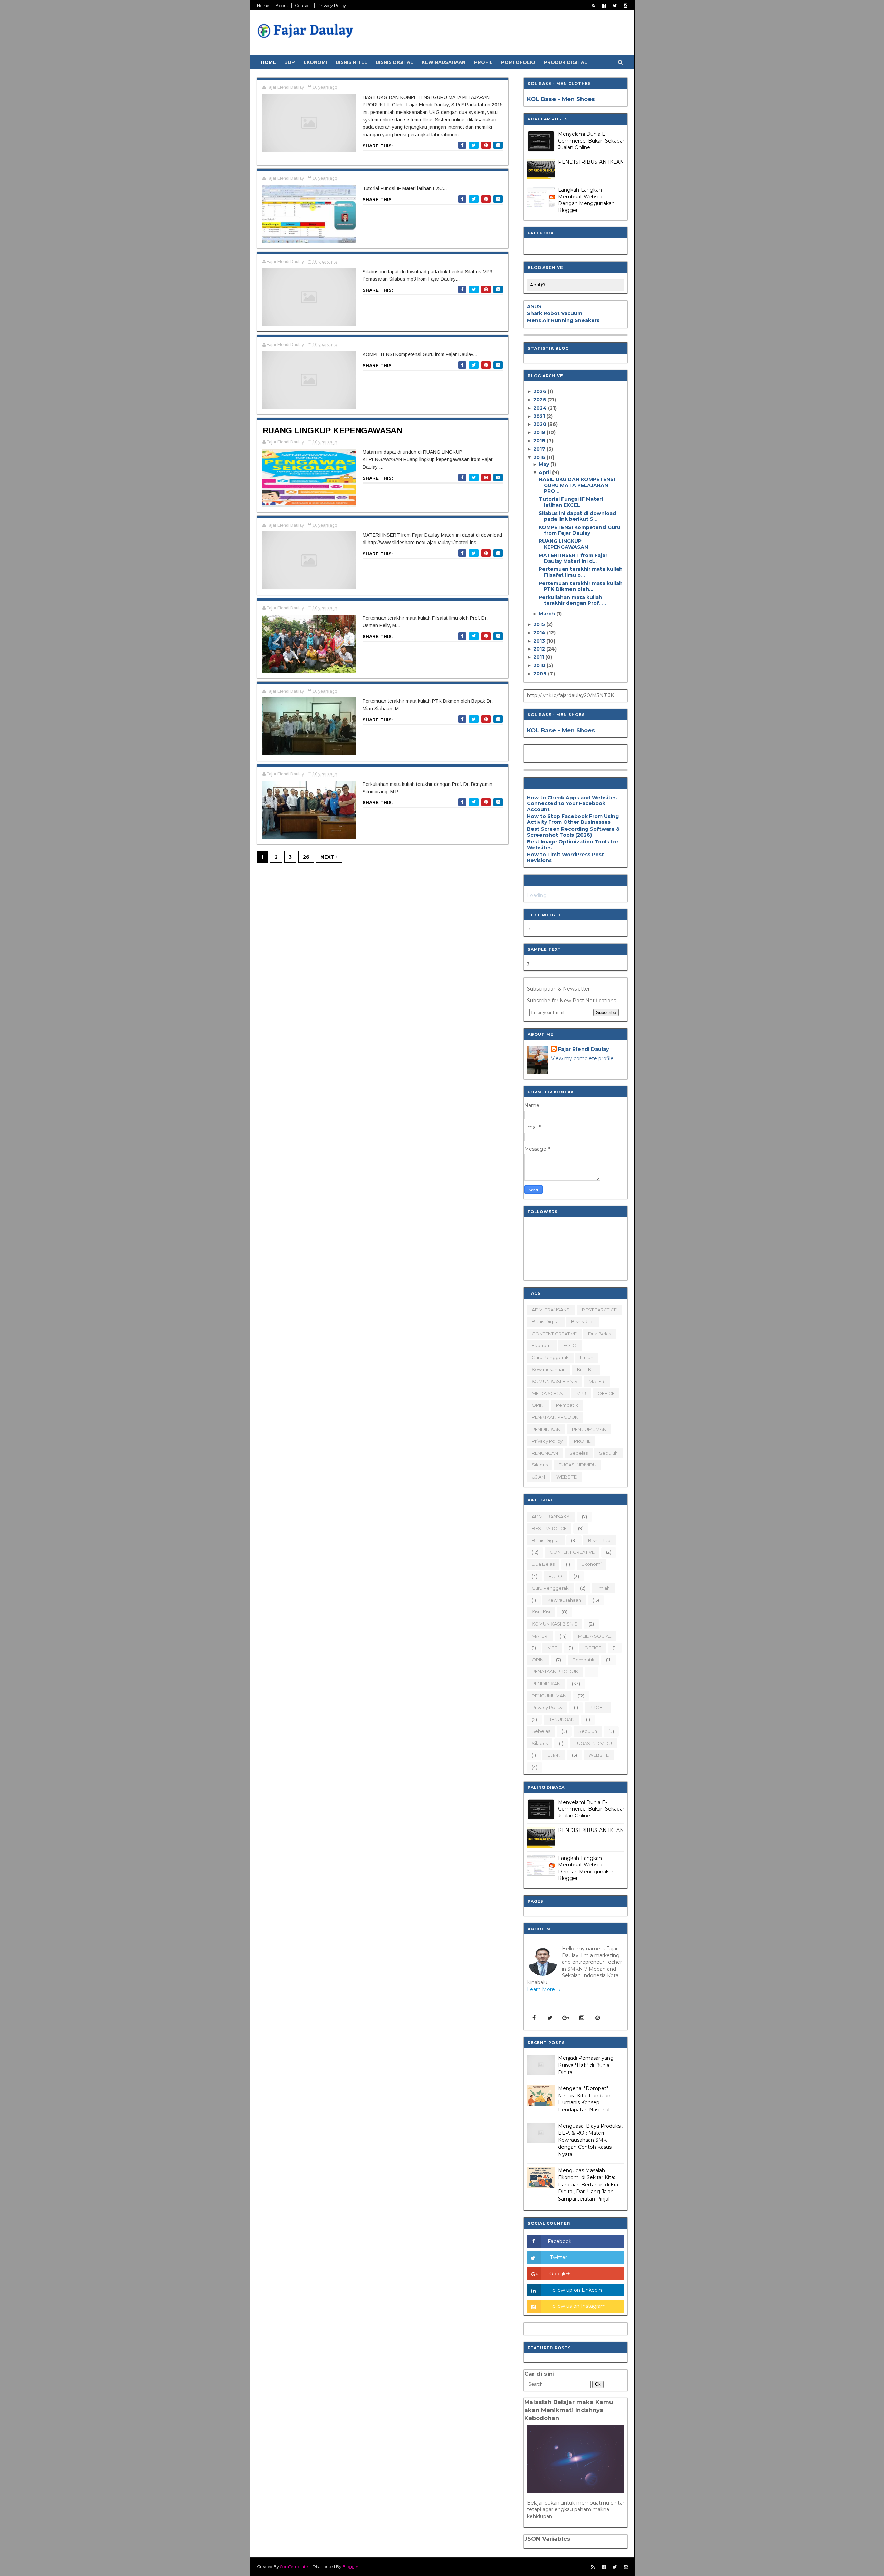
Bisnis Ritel (351, 62)
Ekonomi (315, 62)
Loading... (538, 895)
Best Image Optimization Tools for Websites (573, 845)
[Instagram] (582, 2018)
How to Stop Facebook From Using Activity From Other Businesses (573, 819)
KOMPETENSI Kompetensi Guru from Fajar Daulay (580, 530)
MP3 (581, 1393)
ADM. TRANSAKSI (551, 1310)
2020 (540, 424)
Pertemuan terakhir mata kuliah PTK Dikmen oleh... (581, 586)
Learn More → (544, 1989)
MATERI (597, 1381)
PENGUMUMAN (589, 1429)
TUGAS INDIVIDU (578, 1465)
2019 (540, 432)
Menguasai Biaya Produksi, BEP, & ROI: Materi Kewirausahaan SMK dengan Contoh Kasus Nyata (590, 2140)
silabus (540, 1465)
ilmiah (587, 1357)
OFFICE (606, 1393)
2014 (540, 633)
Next (328, 857)
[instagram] (626, 6)
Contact (303, 5)
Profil (483, 62)
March (547, 614)
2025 (540, 400)
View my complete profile (582, 1058)
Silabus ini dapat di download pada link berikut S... (577, 516)
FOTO (570, 1345)
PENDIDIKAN (546, 1429)
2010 (540, 665)
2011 (539, 657)
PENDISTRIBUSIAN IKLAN (591, 162)
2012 (540, 649)
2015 (540, 624)
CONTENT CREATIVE (554, 1334)
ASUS (534, 306)
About (282, 5)
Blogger (350, 2567)
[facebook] (604, 6)
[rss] (593, 6)
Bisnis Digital (394, 62)
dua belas (599, 1334)
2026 (540, 391)
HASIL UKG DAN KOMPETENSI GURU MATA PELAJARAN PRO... (577, 485)
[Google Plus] (566, 2018)
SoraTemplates (295, 2567)
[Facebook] (534, 2018)
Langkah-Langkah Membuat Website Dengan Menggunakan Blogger (586, 200)
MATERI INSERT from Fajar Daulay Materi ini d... (573, 558)
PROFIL (582, 1441)
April (545, 472)
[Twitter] (550, 2018)
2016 (540, 457)
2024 (541, 408)
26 (306, 857)
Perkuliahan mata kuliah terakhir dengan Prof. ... (572, 600)
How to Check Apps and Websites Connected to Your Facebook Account (572, 803)
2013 (540, 641)
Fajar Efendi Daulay (583, 1049)
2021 (540, 416)
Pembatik (567, 1405)
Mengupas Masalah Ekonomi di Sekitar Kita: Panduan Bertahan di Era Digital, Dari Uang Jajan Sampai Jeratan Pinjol (588, 2185)
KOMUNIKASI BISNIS (555, 1381)
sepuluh (608, 1453)
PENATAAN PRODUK (555, 1417)
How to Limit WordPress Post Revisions (565, 857)
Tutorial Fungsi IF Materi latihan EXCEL (571, 502)
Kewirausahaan (444, 62)
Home (263, 5)
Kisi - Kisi (586, 1369)
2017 (540, 449)
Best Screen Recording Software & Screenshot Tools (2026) (573, 832)
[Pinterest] (598, 2018)
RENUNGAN (545, 1453)
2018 (540, 441)
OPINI (538, 1405)
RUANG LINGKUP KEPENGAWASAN (332, 431)
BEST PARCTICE (599, 1310)
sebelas (579, 1453)
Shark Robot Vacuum (555, 313)
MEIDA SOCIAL (548, 1393)
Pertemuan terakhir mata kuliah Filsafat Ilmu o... (581, 572)
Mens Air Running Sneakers (563, 320)
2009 (541, 674)
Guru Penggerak (550, 1357)
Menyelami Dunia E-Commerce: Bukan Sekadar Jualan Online (591, 141)
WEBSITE (566, 1477)
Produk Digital (565, 62)
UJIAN (538, 1477)
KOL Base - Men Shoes (561, 99)
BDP (290, 62)
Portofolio (518, 62)
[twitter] (615, 6)
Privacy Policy (332, 5)
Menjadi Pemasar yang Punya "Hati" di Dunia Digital (586, 2065)
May (545, 464)
